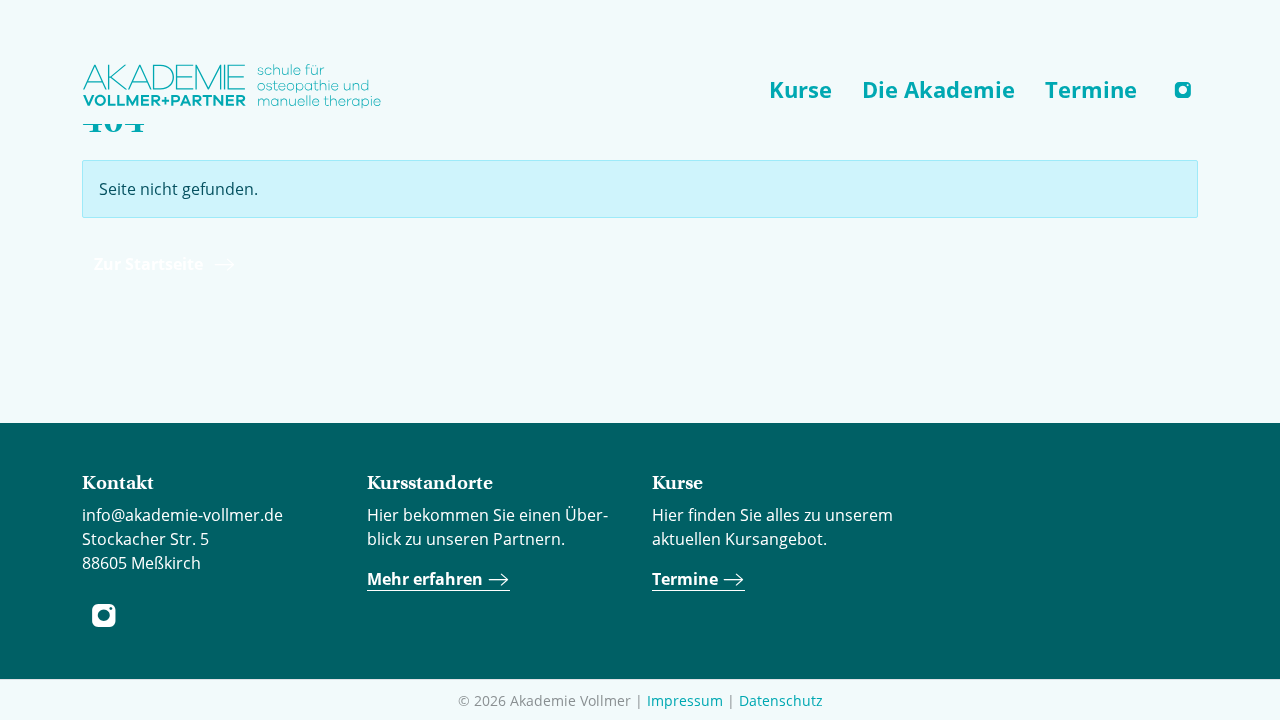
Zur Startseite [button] (148, 264)
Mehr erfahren (427, 579)
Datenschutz (781, 700)
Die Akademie (938, 89)
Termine (1091, 89)
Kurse (800, 89)
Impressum (685, 700)
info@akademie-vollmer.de (182, 515)
